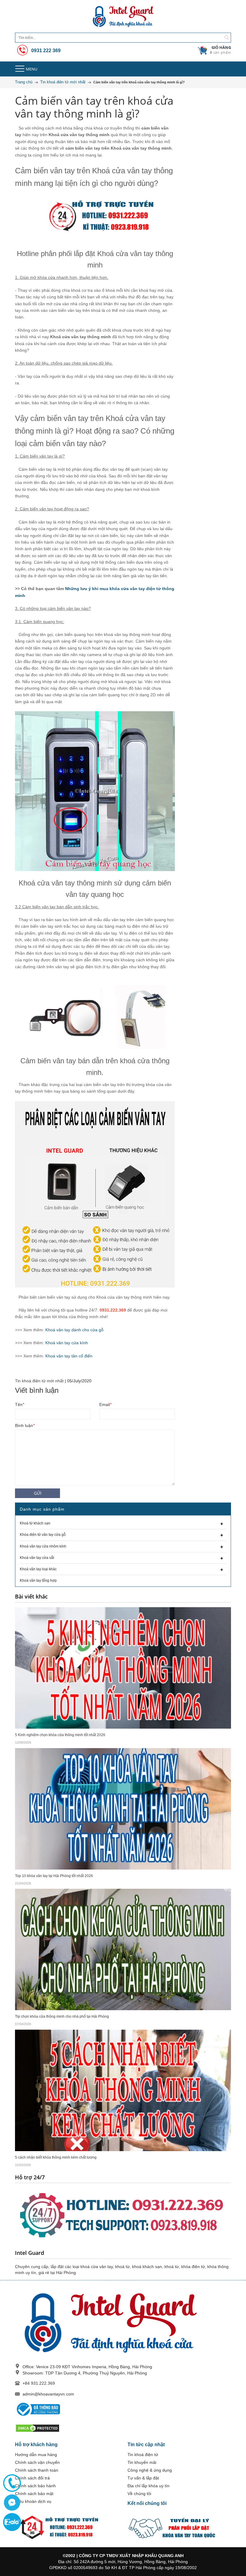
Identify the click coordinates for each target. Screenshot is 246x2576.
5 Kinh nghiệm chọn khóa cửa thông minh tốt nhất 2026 (60, 1735)
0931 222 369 (45, 51)
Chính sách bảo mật (34, 2494)
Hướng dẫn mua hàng (36, 2455)
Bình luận (25, 1425)
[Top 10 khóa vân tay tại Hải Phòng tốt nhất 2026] (123, 1808)
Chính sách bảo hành (35, 2486)
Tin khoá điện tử (143, 2455)
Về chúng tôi (139, 2494)
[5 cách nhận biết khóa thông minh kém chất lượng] (123, 2090)
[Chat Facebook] (12, 2503)
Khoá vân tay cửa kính (67, 1343)
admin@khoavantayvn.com (48, 2394)
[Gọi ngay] (12, 2483)
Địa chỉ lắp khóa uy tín (148, 2486)
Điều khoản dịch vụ (33, 2501)
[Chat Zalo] (12, 2522)
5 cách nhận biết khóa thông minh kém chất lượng (56, 2157)
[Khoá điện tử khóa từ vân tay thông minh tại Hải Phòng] (123, 16)
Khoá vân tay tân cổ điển (69, 1356)
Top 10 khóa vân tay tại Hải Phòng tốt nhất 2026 (54, 1876)
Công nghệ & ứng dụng (150, 2470)
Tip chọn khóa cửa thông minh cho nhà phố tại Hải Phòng (62, 2016)
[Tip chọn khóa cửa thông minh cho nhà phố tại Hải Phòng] (123, 1949)
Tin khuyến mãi (142, 2462)
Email (105, 1404)
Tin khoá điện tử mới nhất (39, 1381)
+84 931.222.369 (39, 2383)
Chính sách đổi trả (32, 2478)
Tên (19, 1404)
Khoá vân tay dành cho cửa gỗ (74, 1330)
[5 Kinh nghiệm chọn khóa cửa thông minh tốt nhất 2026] (123, 1667)
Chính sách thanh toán (37, 2470)
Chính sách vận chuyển (37, 2462)
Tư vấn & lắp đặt (143, 2478)
